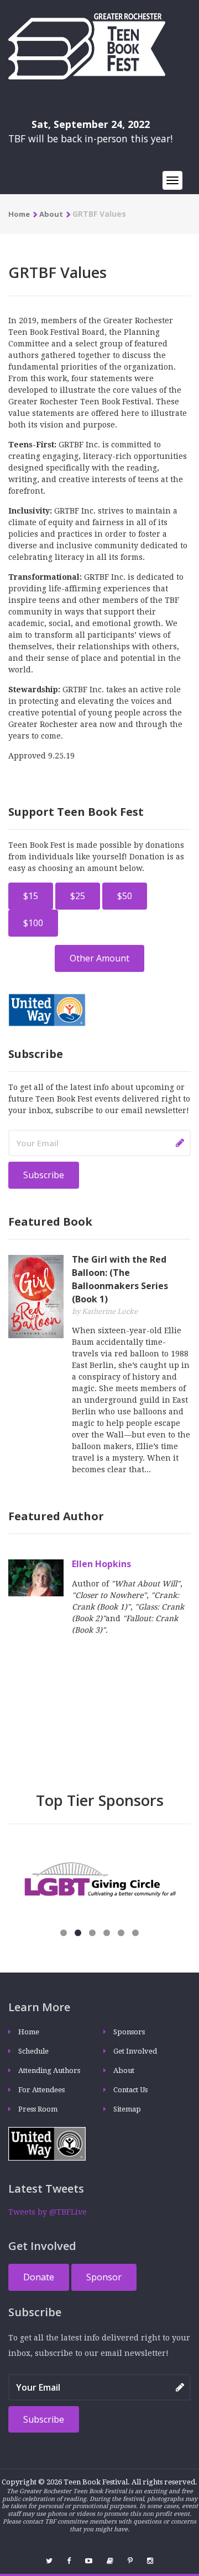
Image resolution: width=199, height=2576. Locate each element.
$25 (78, 896)
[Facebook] (69, 2561)
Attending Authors (49, 2070)
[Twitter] (49, 2561)
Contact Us (130, 2090)
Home (19, 214)
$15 (31, 896)
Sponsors (129, 2032)
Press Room (38, 2109)
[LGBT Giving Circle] (99, 1879)
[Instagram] (150, 2561)
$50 (125, 896)
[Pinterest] (130, 2561)
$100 (33, 923)
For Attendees (41, 2090)
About (51, 214)
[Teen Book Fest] (87, 46)
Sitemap (127, 2109)
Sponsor (104, 2277)
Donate (39, 2277)
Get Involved (135, 2051)
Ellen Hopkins (101, 1564)
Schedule (33, 2051)
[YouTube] (89, 2561)
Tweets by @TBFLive (48, 2212)
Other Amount (99, 958)
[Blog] (110, 2561)
